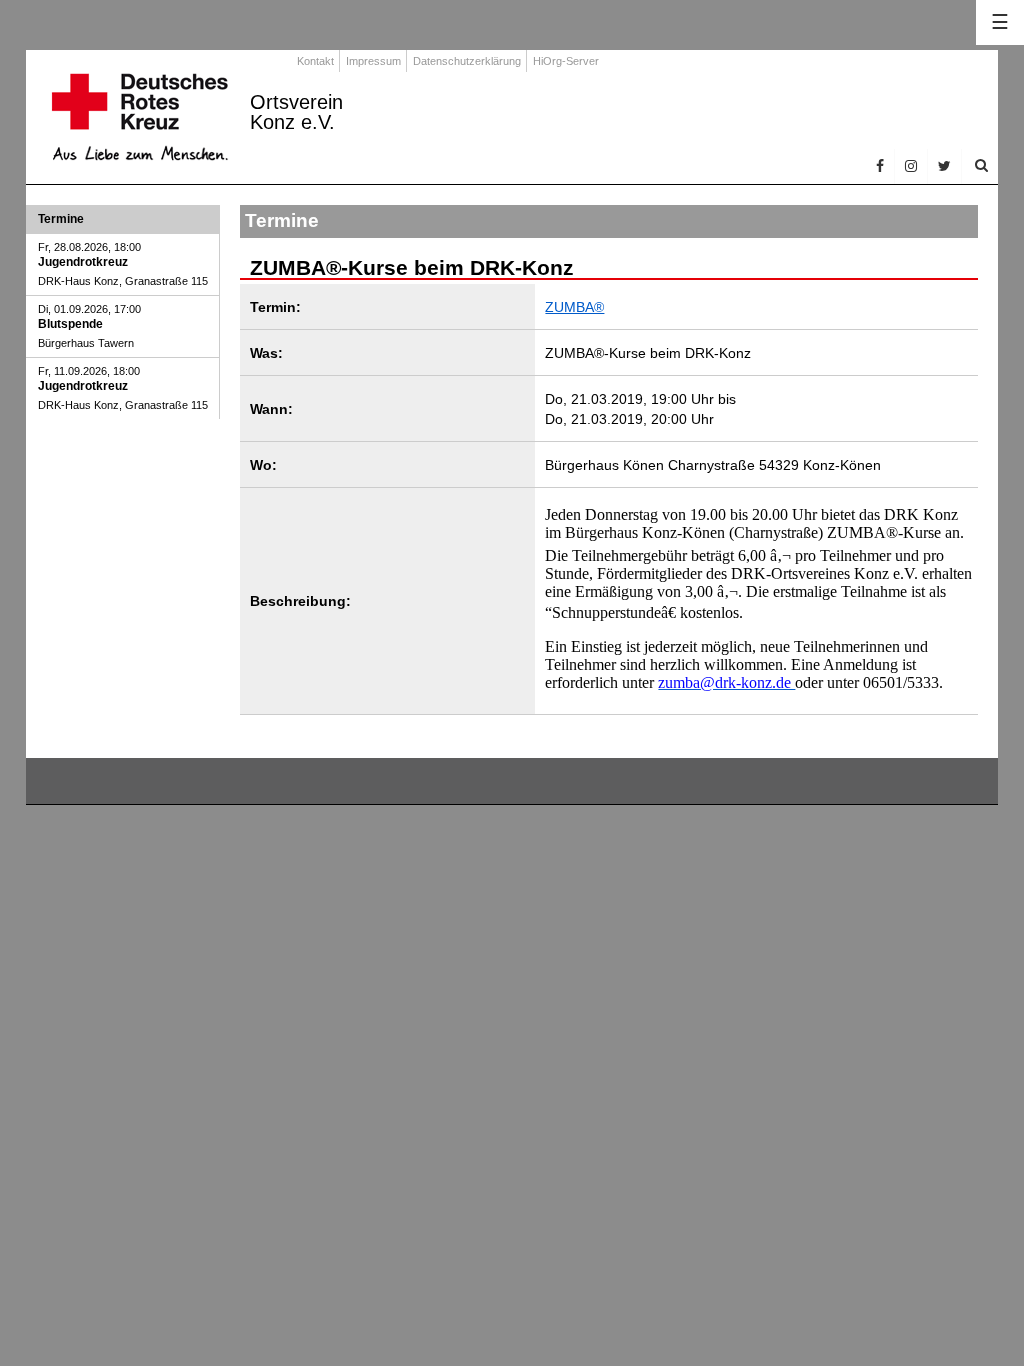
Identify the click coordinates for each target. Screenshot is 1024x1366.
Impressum (373, 61)
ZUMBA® (574, 307)
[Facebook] (880, 166)
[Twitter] (945, 166)
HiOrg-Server (566, 61)
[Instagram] (911, 166)
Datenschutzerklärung (467, 61)
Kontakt (315, 61)
